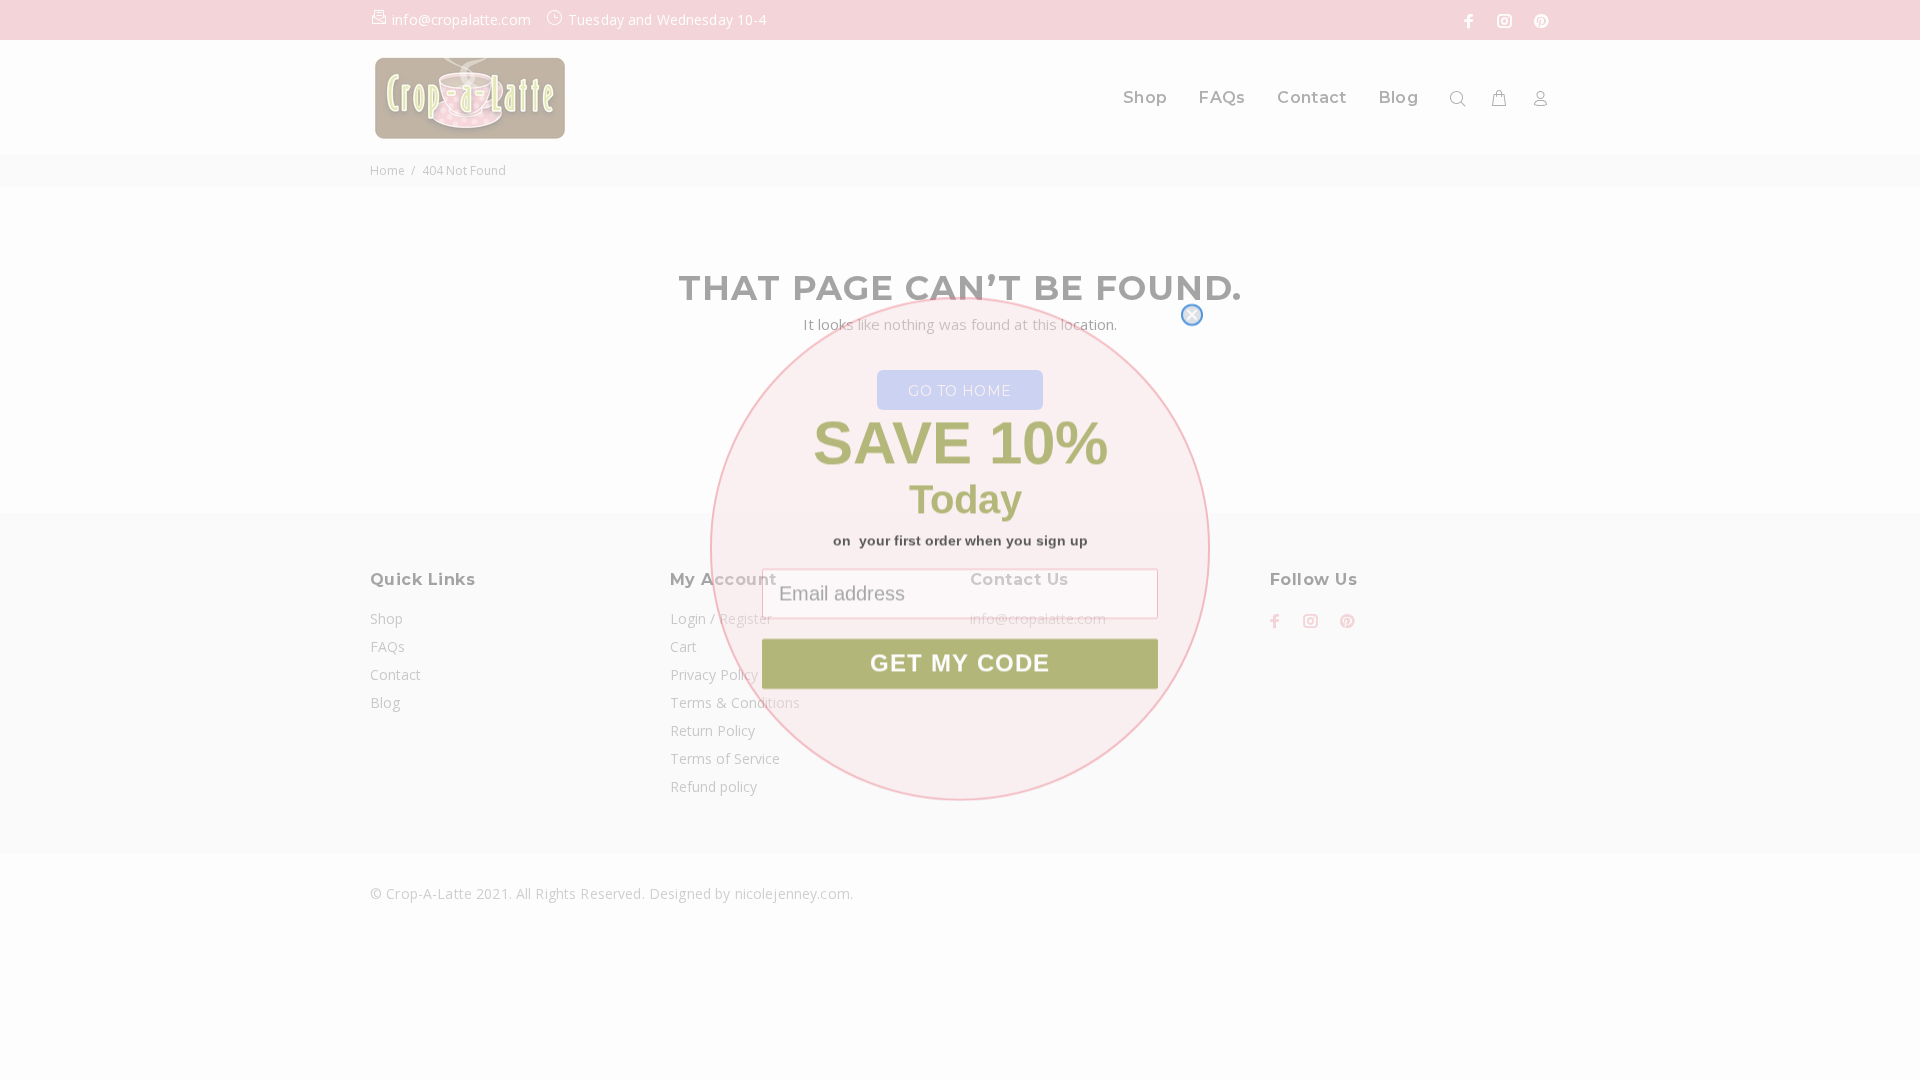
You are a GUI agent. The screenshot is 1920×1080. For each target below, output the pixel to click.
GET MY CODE (960, 654)
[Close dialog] (1192, 306)
